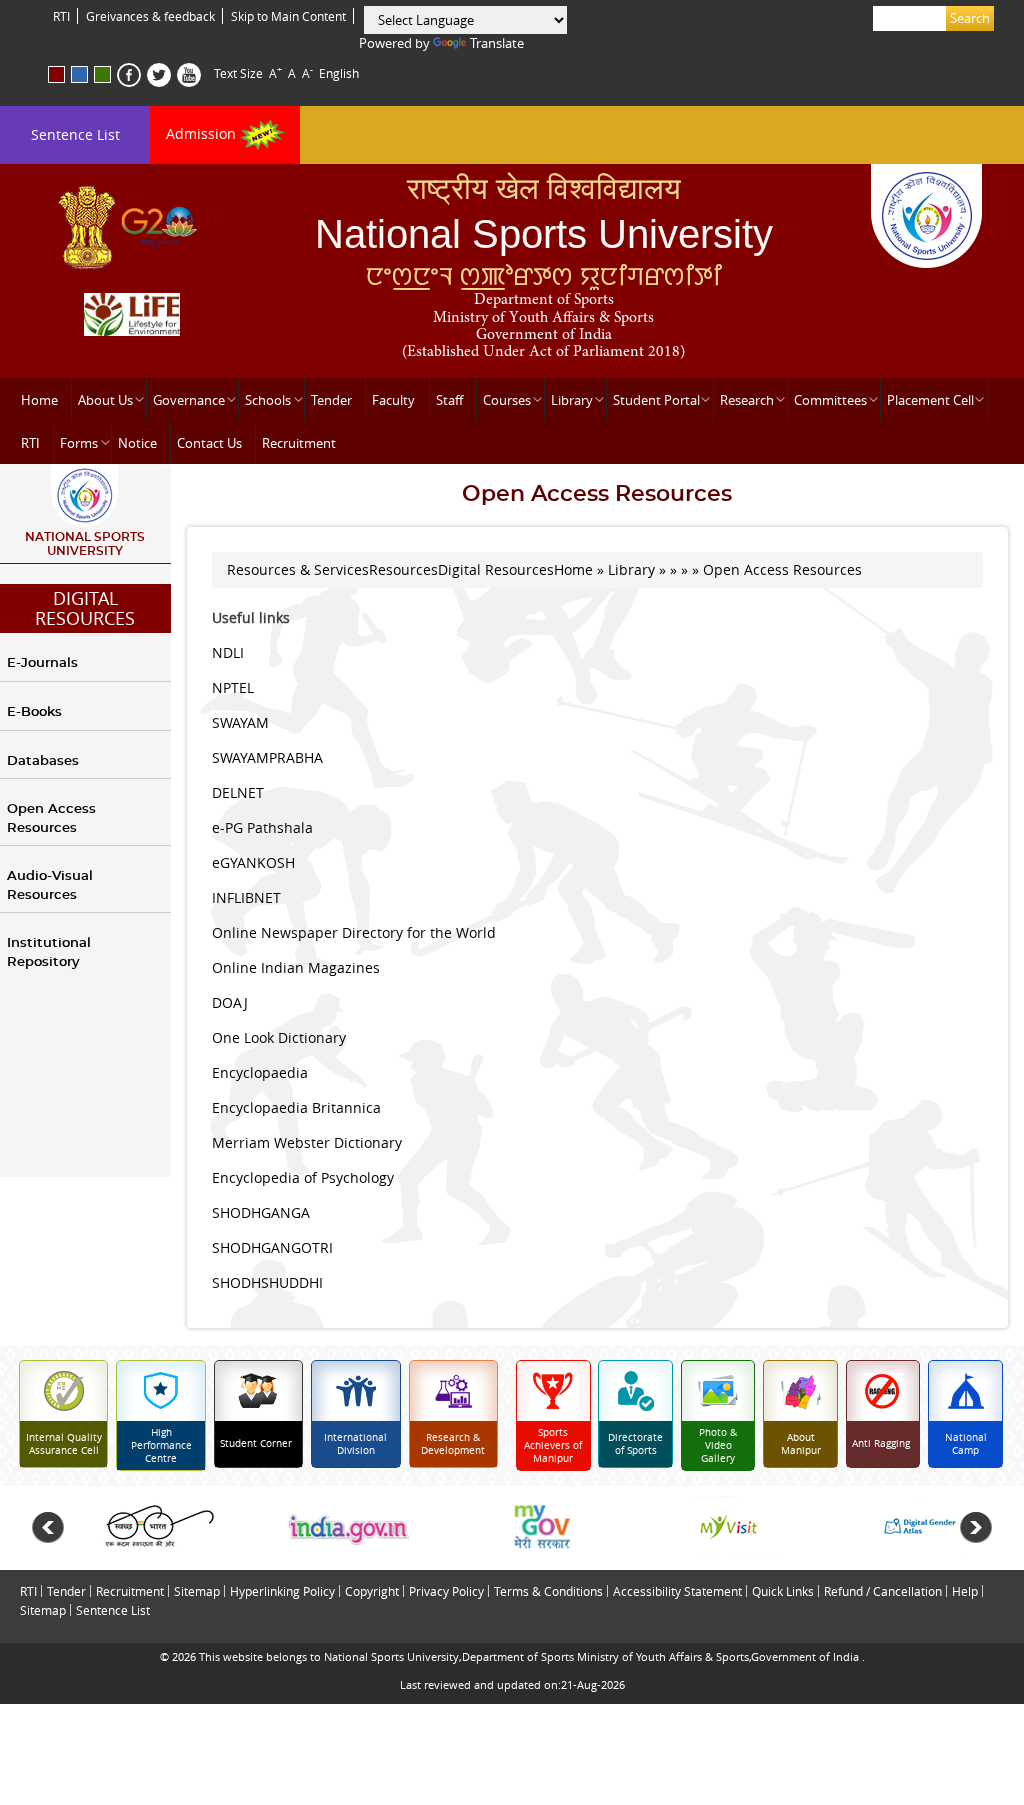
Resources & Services (298, 569)
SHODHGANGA (261, 1212)
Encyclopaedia (260, 1072)
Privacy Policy (446, 1591)
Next (976, 1528)
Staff (449, 400)
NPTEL (233, 687)
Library (572, 400)
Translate (497, 43)
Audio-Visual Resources (50, 886)
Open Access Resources (51, 819)
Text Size (238, 73)
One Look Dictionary (279, 1037)
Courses (507, 400)
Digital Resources (85, 608)
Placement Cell (930, 400)
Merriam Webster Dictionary (307, 1142)
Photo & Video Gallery (718, 1445)
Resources (403, 569)
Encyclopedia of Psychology (303, 1177)
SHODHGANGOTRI (272, 1247)
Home (39, 400)
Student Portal (656, 400)
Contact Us (209, 443)
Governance (189, 400)
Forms (79, 443)
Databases (43, 761)
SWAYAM (240, 722)
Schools (268, 400)
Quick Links (783, 1591)
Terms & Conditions (548, 1591)
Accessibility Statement (677, 1591)
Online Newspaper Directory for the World (354, 932)
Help (965, 1591)
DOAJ (230, 1002)
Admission (203, 133)
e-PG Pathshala (262, 827)
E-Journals (42, 663)
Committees (830, 400)
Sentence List (75, 134)
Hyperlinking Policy (282, 1591)
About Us (105, 400)
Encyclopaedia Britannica (296, 1107)
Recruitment (299, 443)
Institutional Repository (49, 953)
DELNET (238, 792)
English (339, 73)
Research (747, 400)
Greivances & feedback (150, 16)
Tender (331, 400)
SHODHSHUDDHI (267, 1282)
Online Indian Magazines (296, 967)
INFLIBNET (246, 897)
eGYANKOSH (253, 862)
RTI (61, 16)
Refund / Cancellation (883, 1591)
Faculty (393, 400)
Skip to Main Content (288, 16)
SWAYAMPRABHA (267, 757)
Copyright (372, 1591)
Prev (48, 1528)
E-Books (34, 712)
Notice (137, 443)
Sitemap (197, 1591)
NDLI (228, 652)
